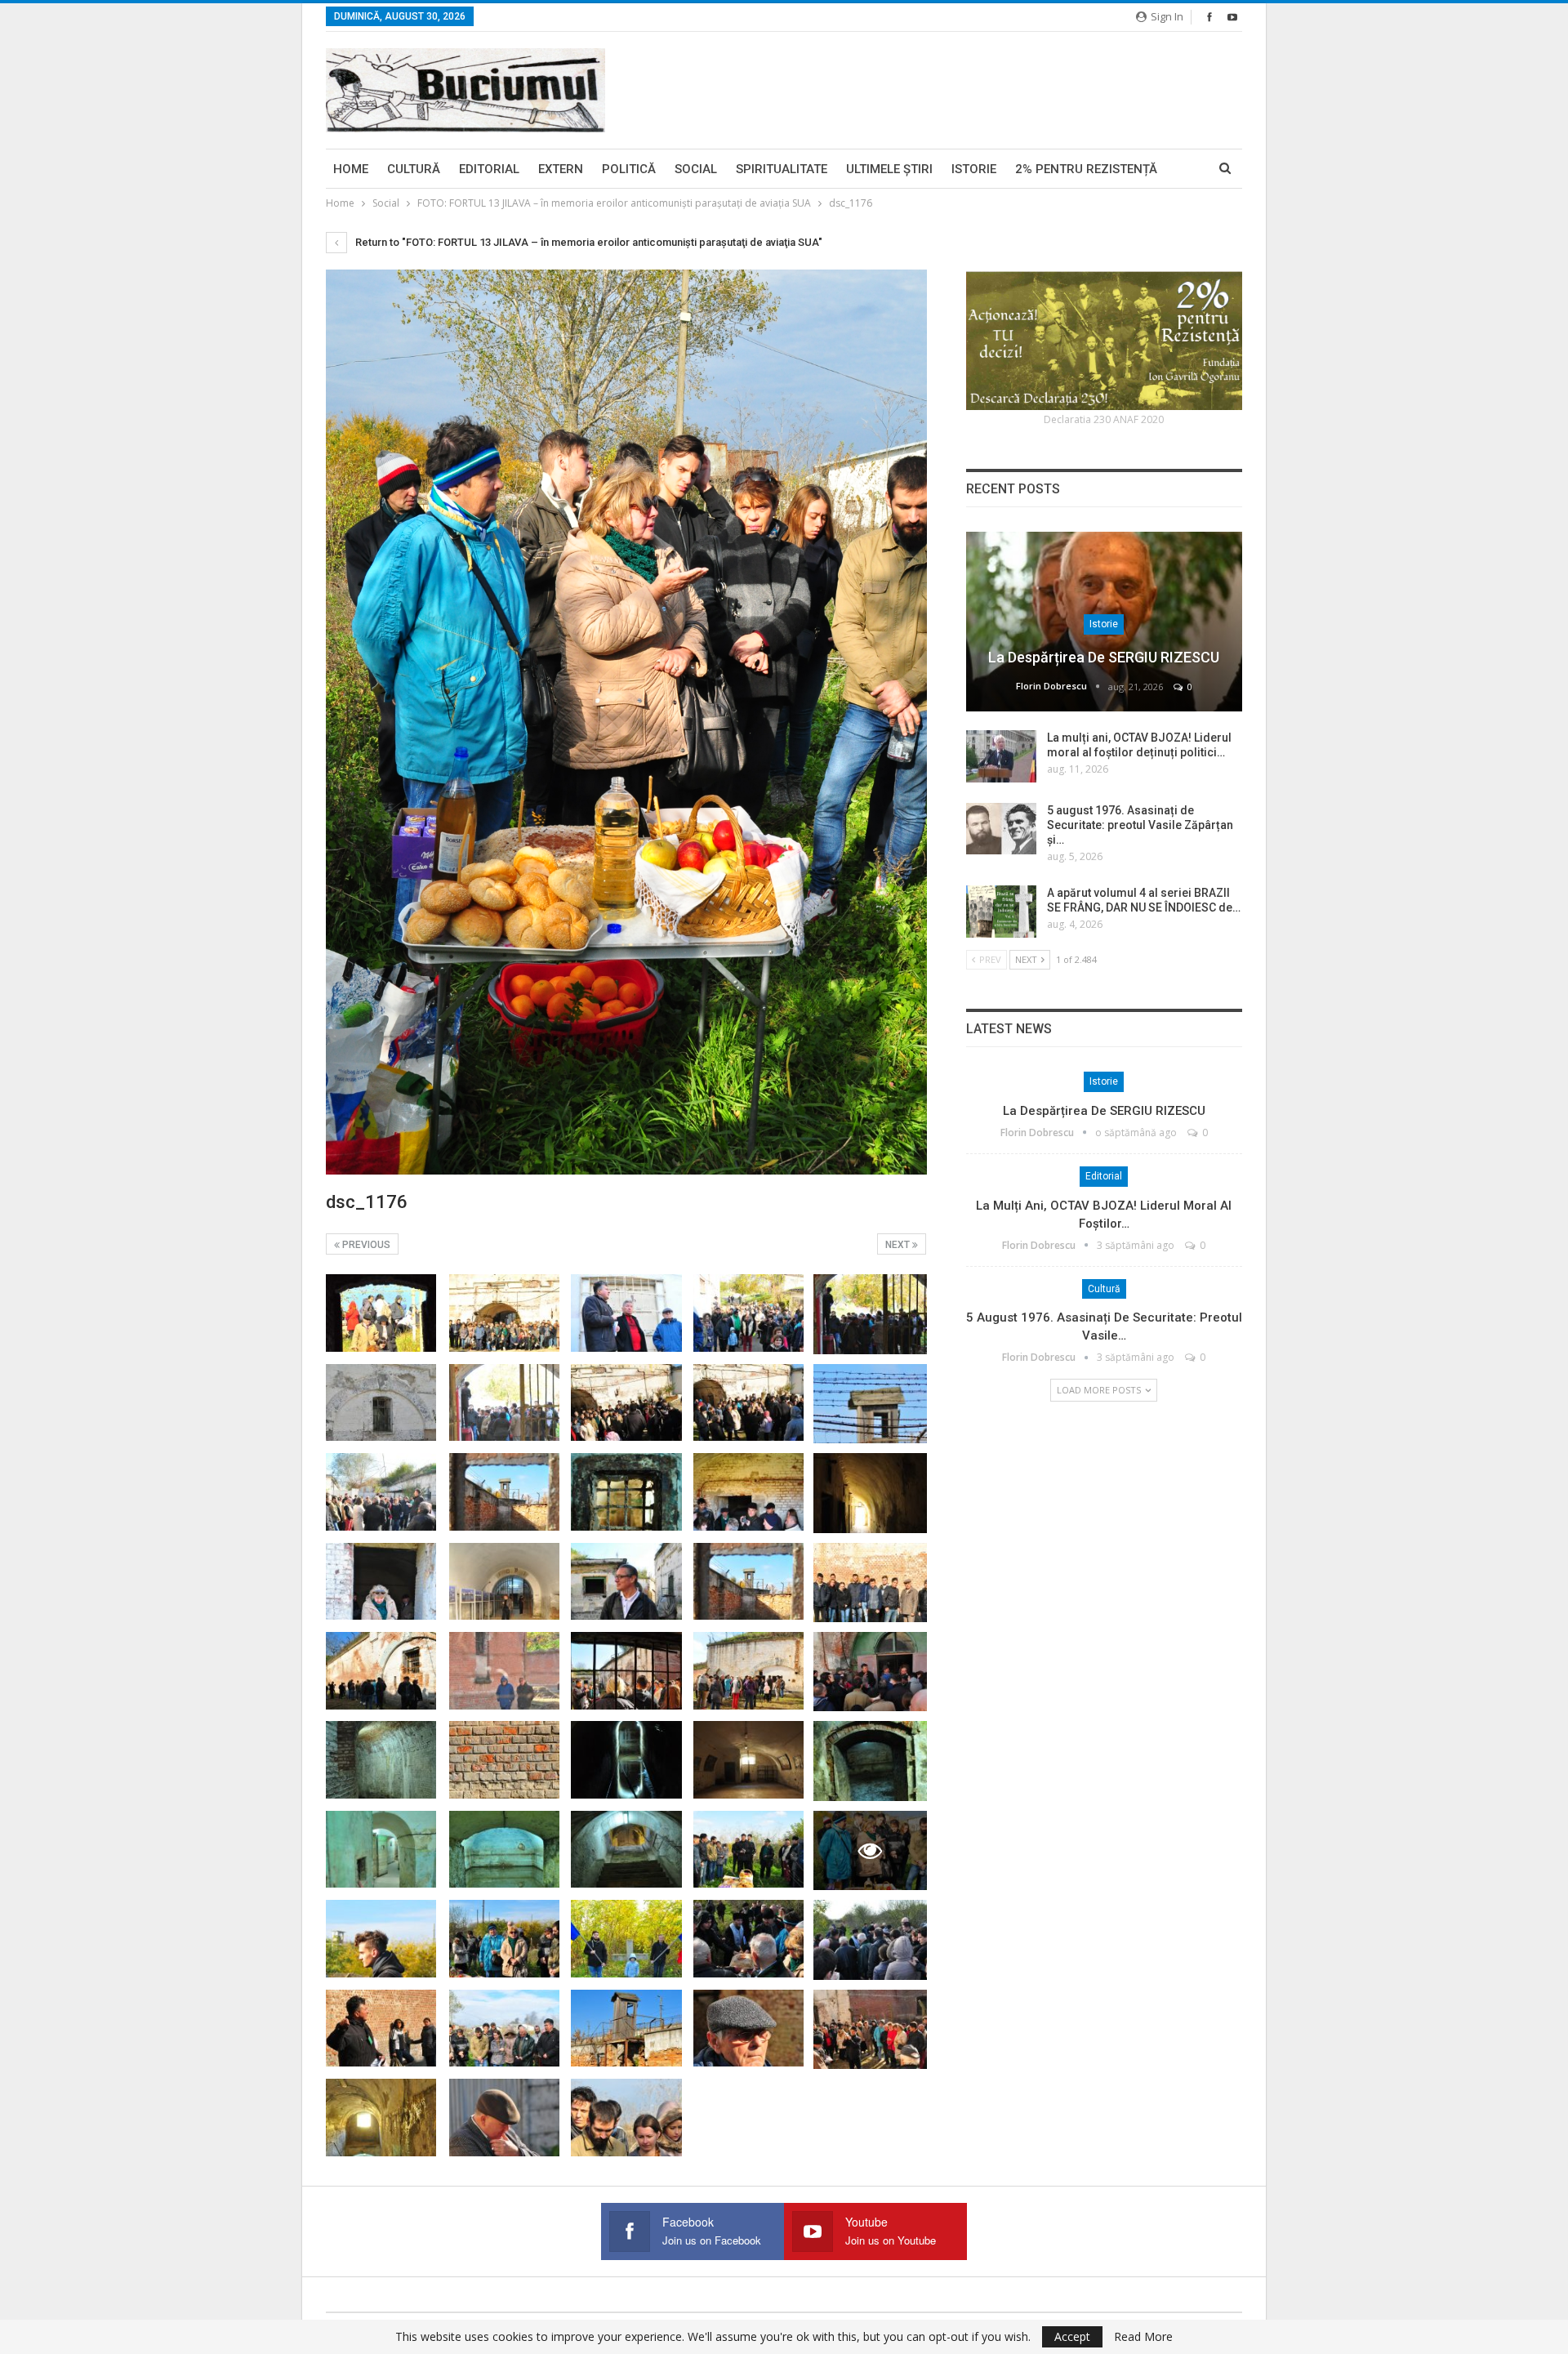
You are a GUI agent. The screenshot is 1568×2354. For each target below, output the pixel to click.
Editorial (489, 169)
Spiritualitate (782, 169)
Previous (365, 1245)
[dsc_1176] (381, 1313)
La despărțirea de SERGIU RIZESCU (1104, 657)
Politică (629, 169)
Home (351, 169)
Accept (1072, 2336)
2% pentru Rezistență (1086, 169)
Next (899, 1245)
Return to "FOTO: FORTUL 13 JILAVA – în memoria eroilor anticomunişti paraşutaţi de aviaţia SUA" (588, 242)
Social (696, 169)
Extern (561, 169)
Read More (1143, 2337)
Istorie (974, 169)
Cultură (414, 169)
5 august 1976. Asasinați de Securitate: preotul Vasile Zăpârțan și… (1140, 825)
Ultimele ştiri (889, 169)
